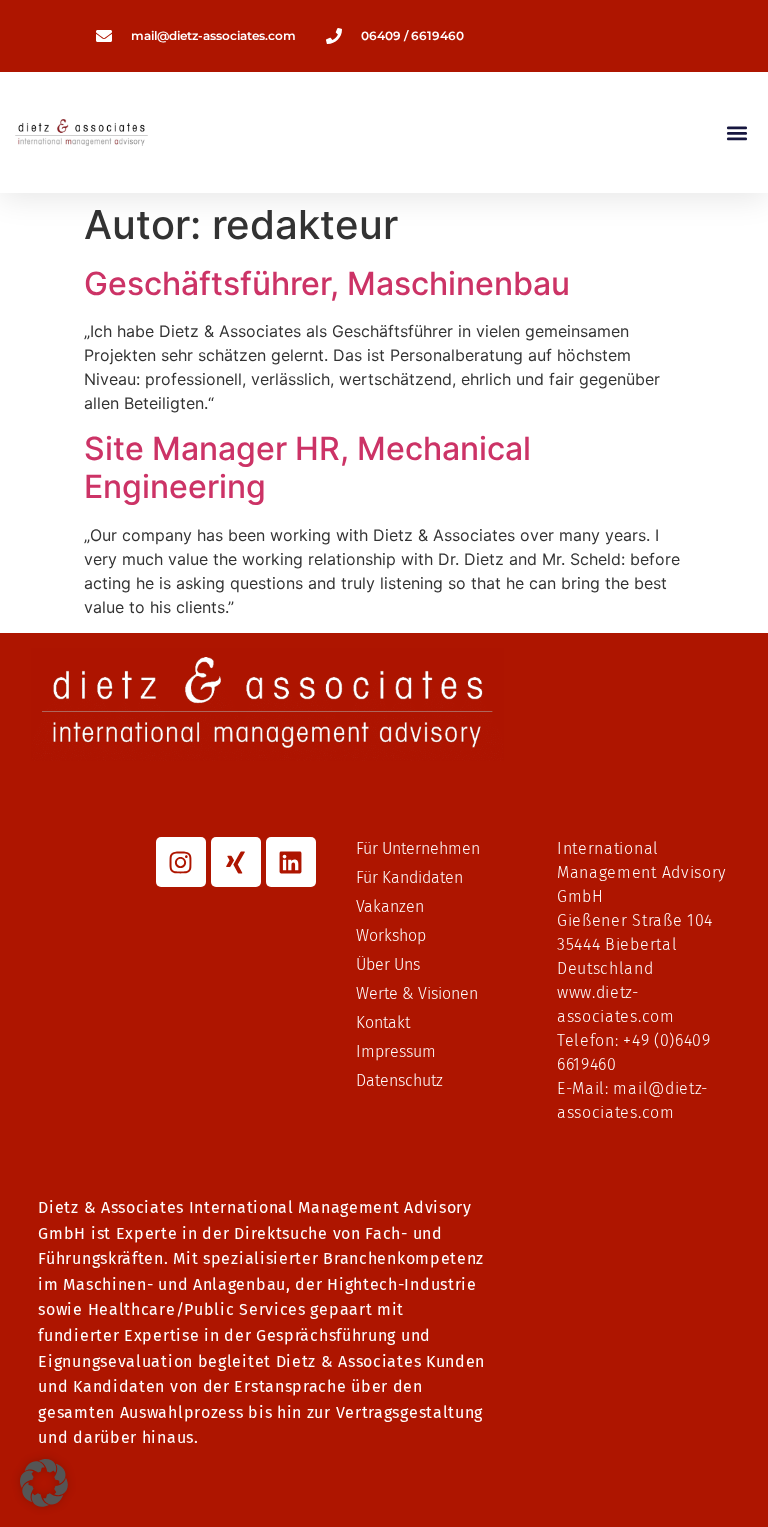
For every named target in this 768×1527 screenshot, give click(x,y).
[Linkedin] (291, 862)
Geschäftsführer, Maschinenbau (327, 283)
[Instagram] (181, 862)
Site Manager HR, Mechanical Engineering (307, 467)
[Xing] (236, 862)
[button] (736, 132)
